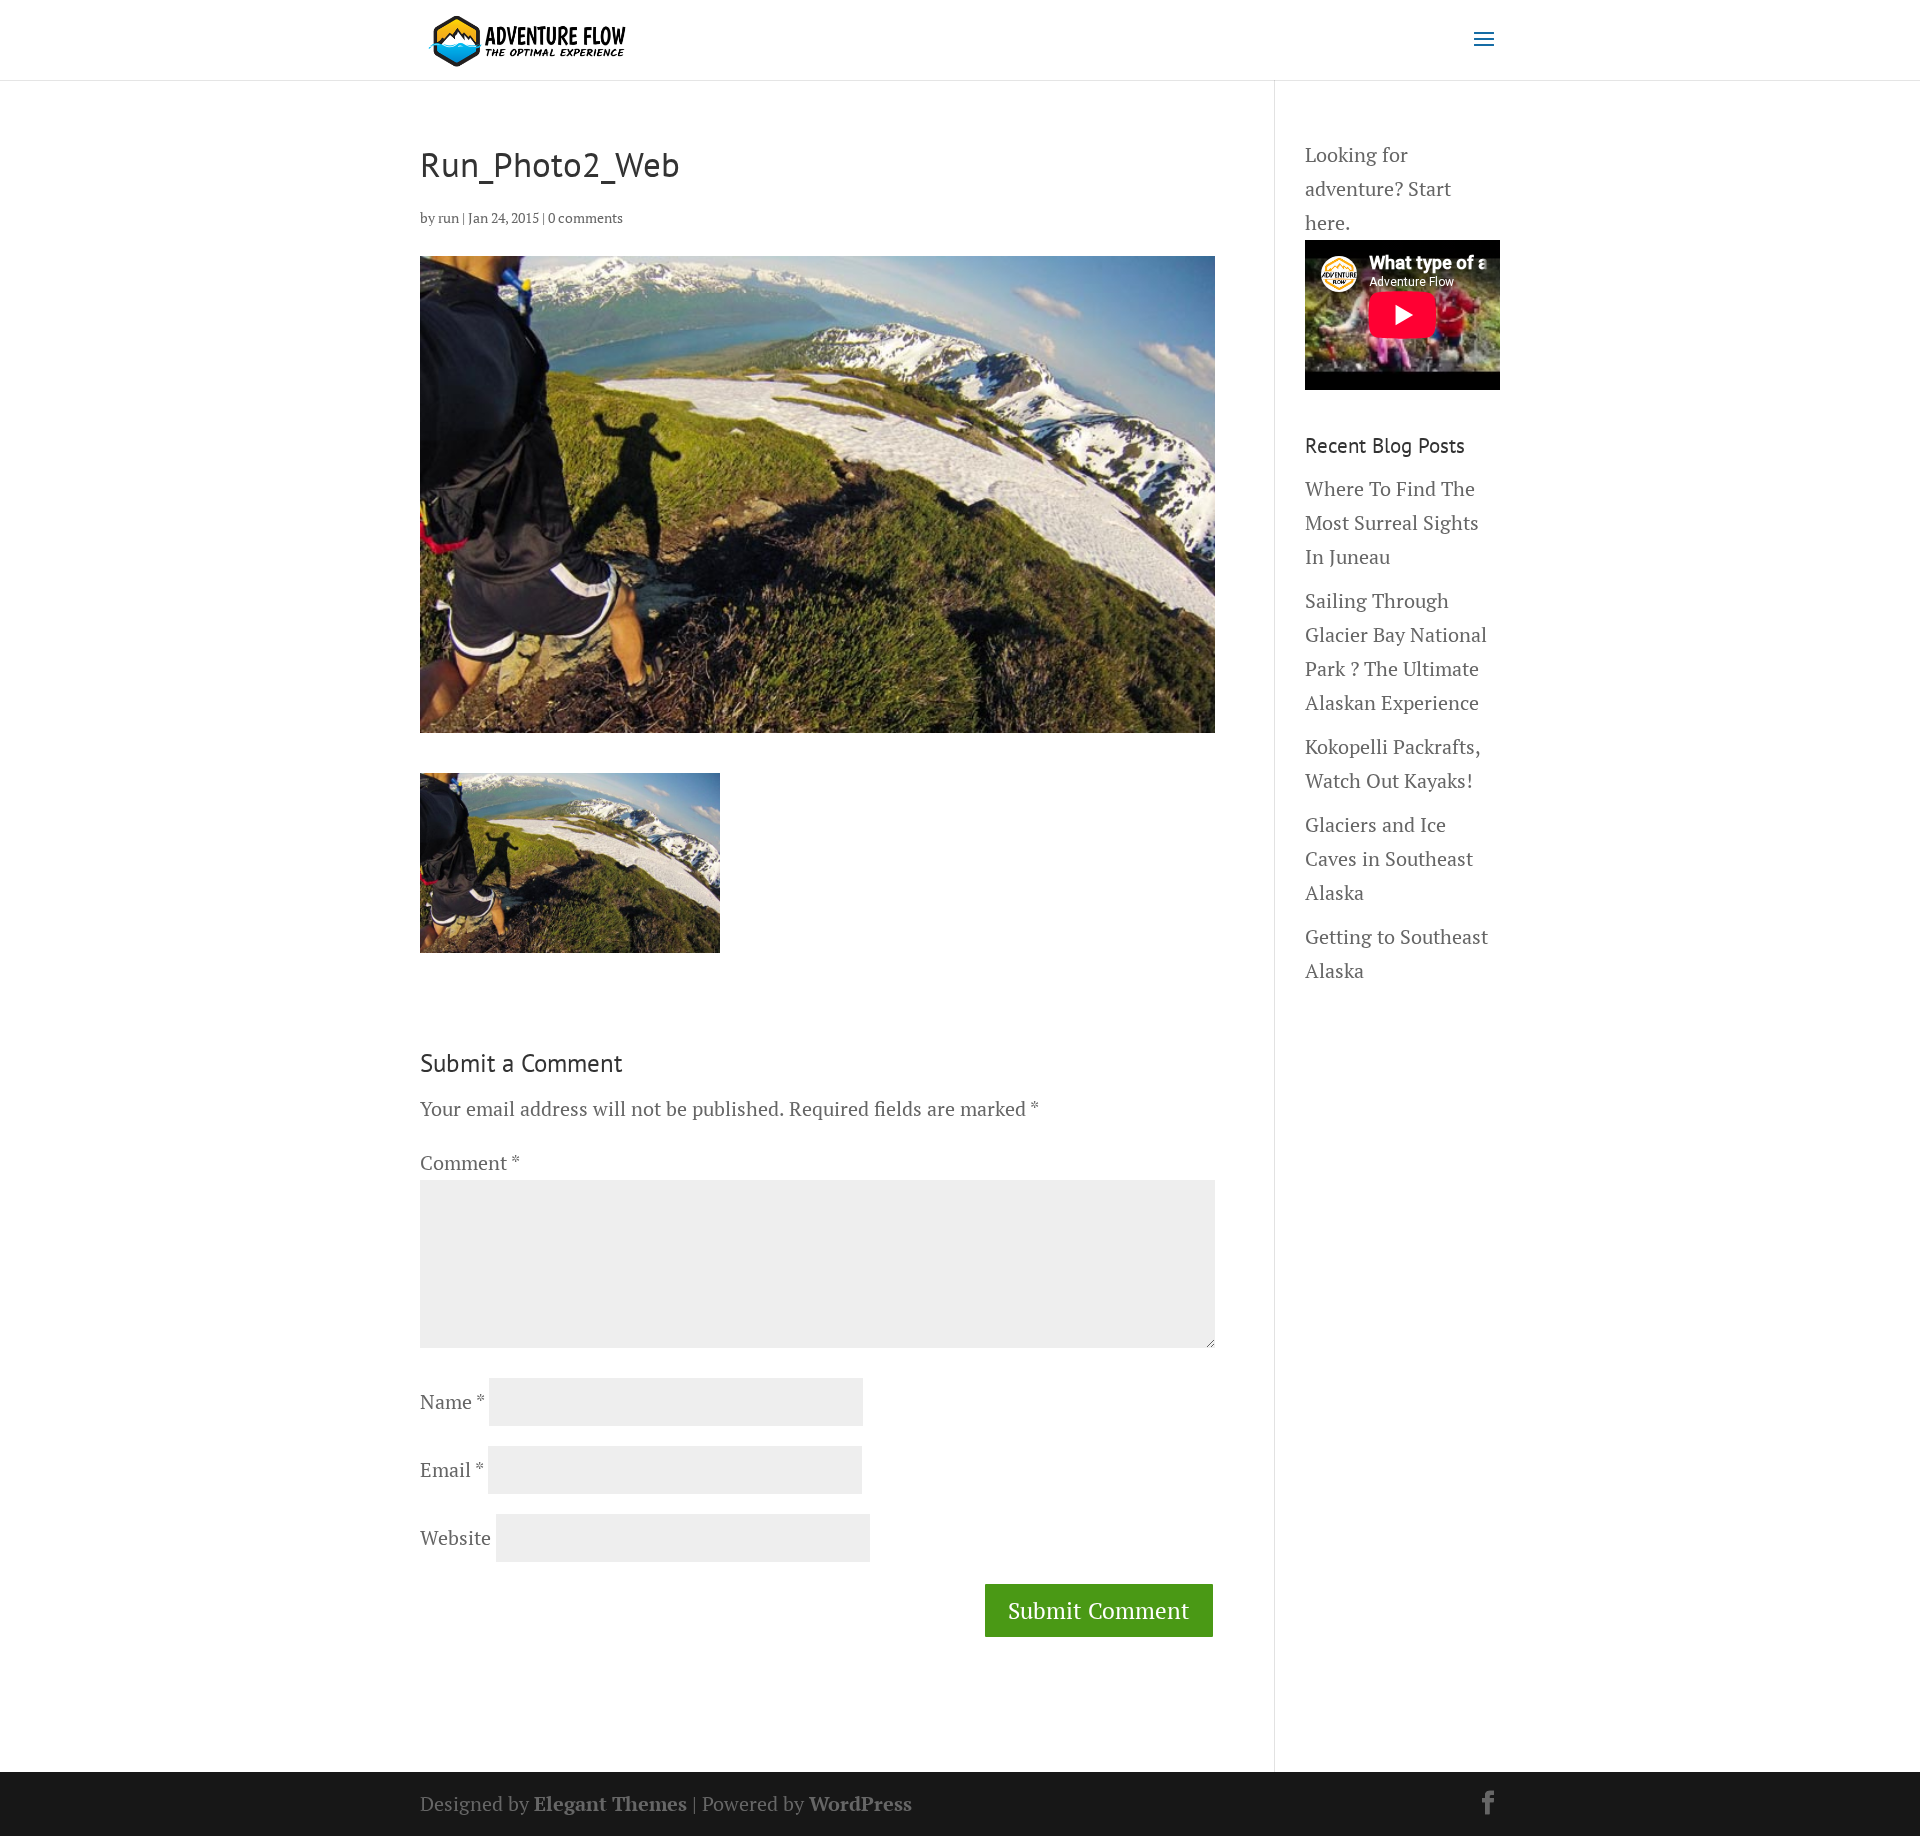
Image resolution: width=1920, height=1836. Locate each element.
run (448, 217)
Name (452, 1401)
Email (451, 1469)
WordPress (860, 1803)
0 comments (585, 217)
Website (455, 1537)
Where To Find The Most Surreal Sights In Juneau (1392, 522)
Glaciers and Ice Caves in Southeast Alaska (1389, 858)
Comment (469, 1162)
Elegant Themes (610, 1803)
